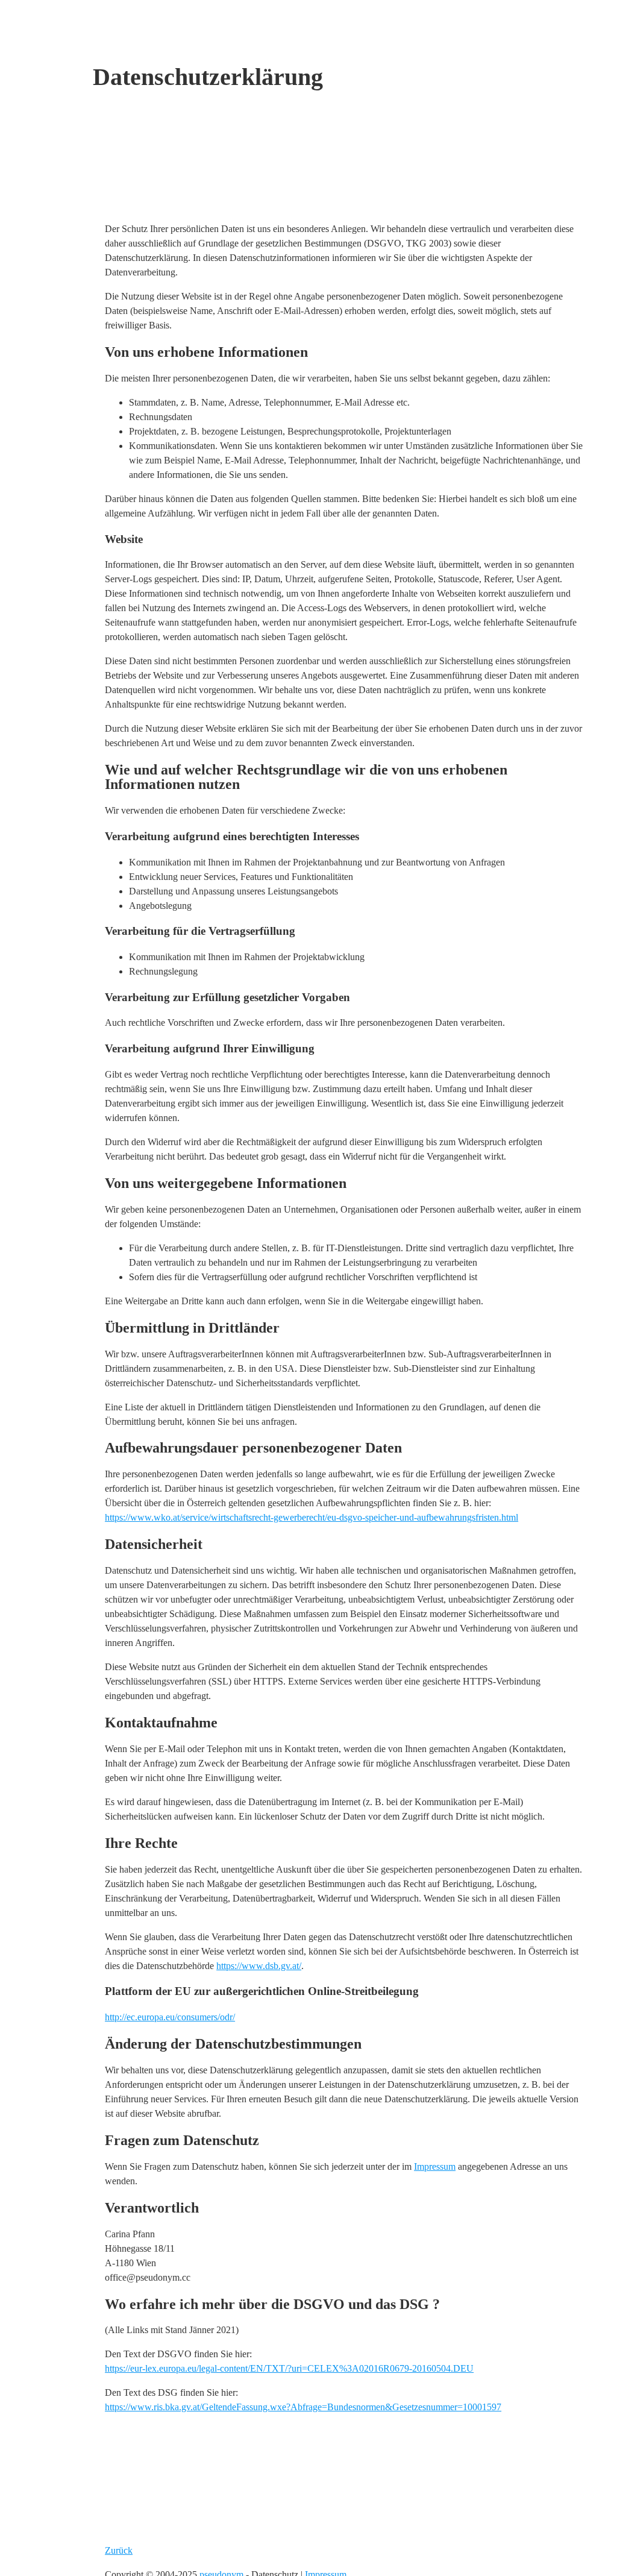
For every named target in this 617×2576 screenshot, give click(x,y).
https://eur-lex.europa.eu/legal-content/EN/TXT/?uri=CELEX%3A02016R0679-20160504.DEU (289, 2368)
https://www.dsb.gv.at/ (259, 1966)
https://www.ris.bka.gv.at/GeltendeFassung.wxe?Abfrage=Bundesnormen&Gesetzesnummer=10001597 (303, 2407)
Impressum (435, 2166)
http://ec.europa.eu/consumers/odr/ (170, 2017)
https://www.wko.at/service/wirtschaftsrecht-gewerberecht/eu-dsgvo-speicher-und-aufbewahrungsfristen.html (312, 1517)
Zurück (119, 2550)
